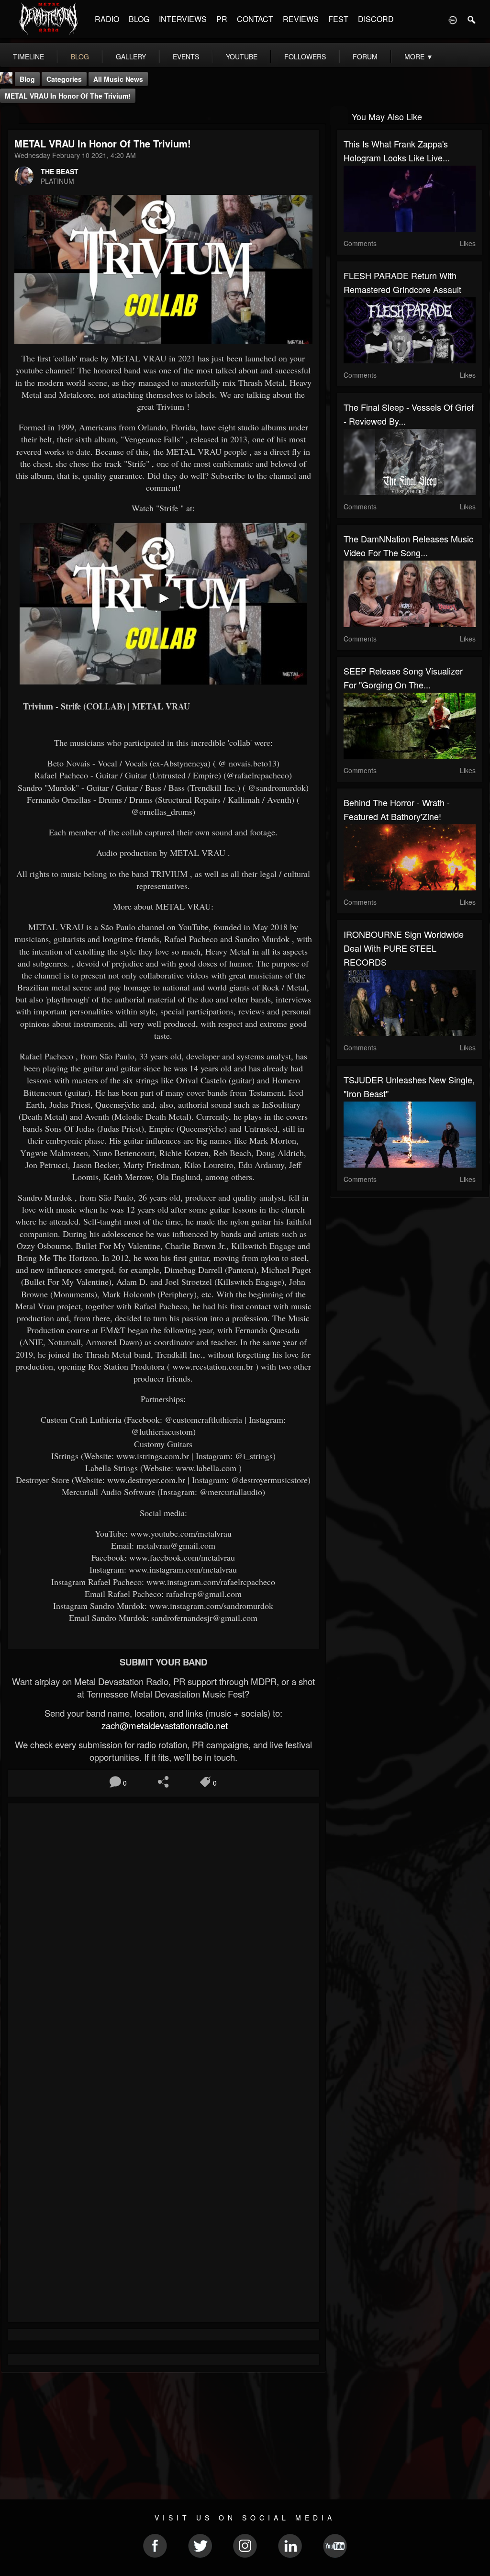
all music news (118, 79)
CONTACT (255, 19)
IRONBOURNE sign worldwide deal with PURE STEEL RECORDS (404, 948)
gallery (131, 56)
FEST (338, 19)
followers (305, 56)
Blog (27, 79)
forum (365, 56)
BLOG (139, 19)
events (186, 56)
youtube (242, 56)
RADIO (107, 19)
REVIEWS (301, 19)
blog (80, 56)
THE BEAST (60, 171)
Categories (64, 79)
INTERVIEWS (183, 19)
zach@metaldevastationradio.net (163, 1725)
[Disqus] (163, 1938)
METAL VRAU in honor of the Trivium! (68, 96)
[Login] (453, 19)
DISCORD (376, 19)
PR (222, 19)
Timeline (28, 56)
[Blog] (10, 116)
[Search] (472, 19)
